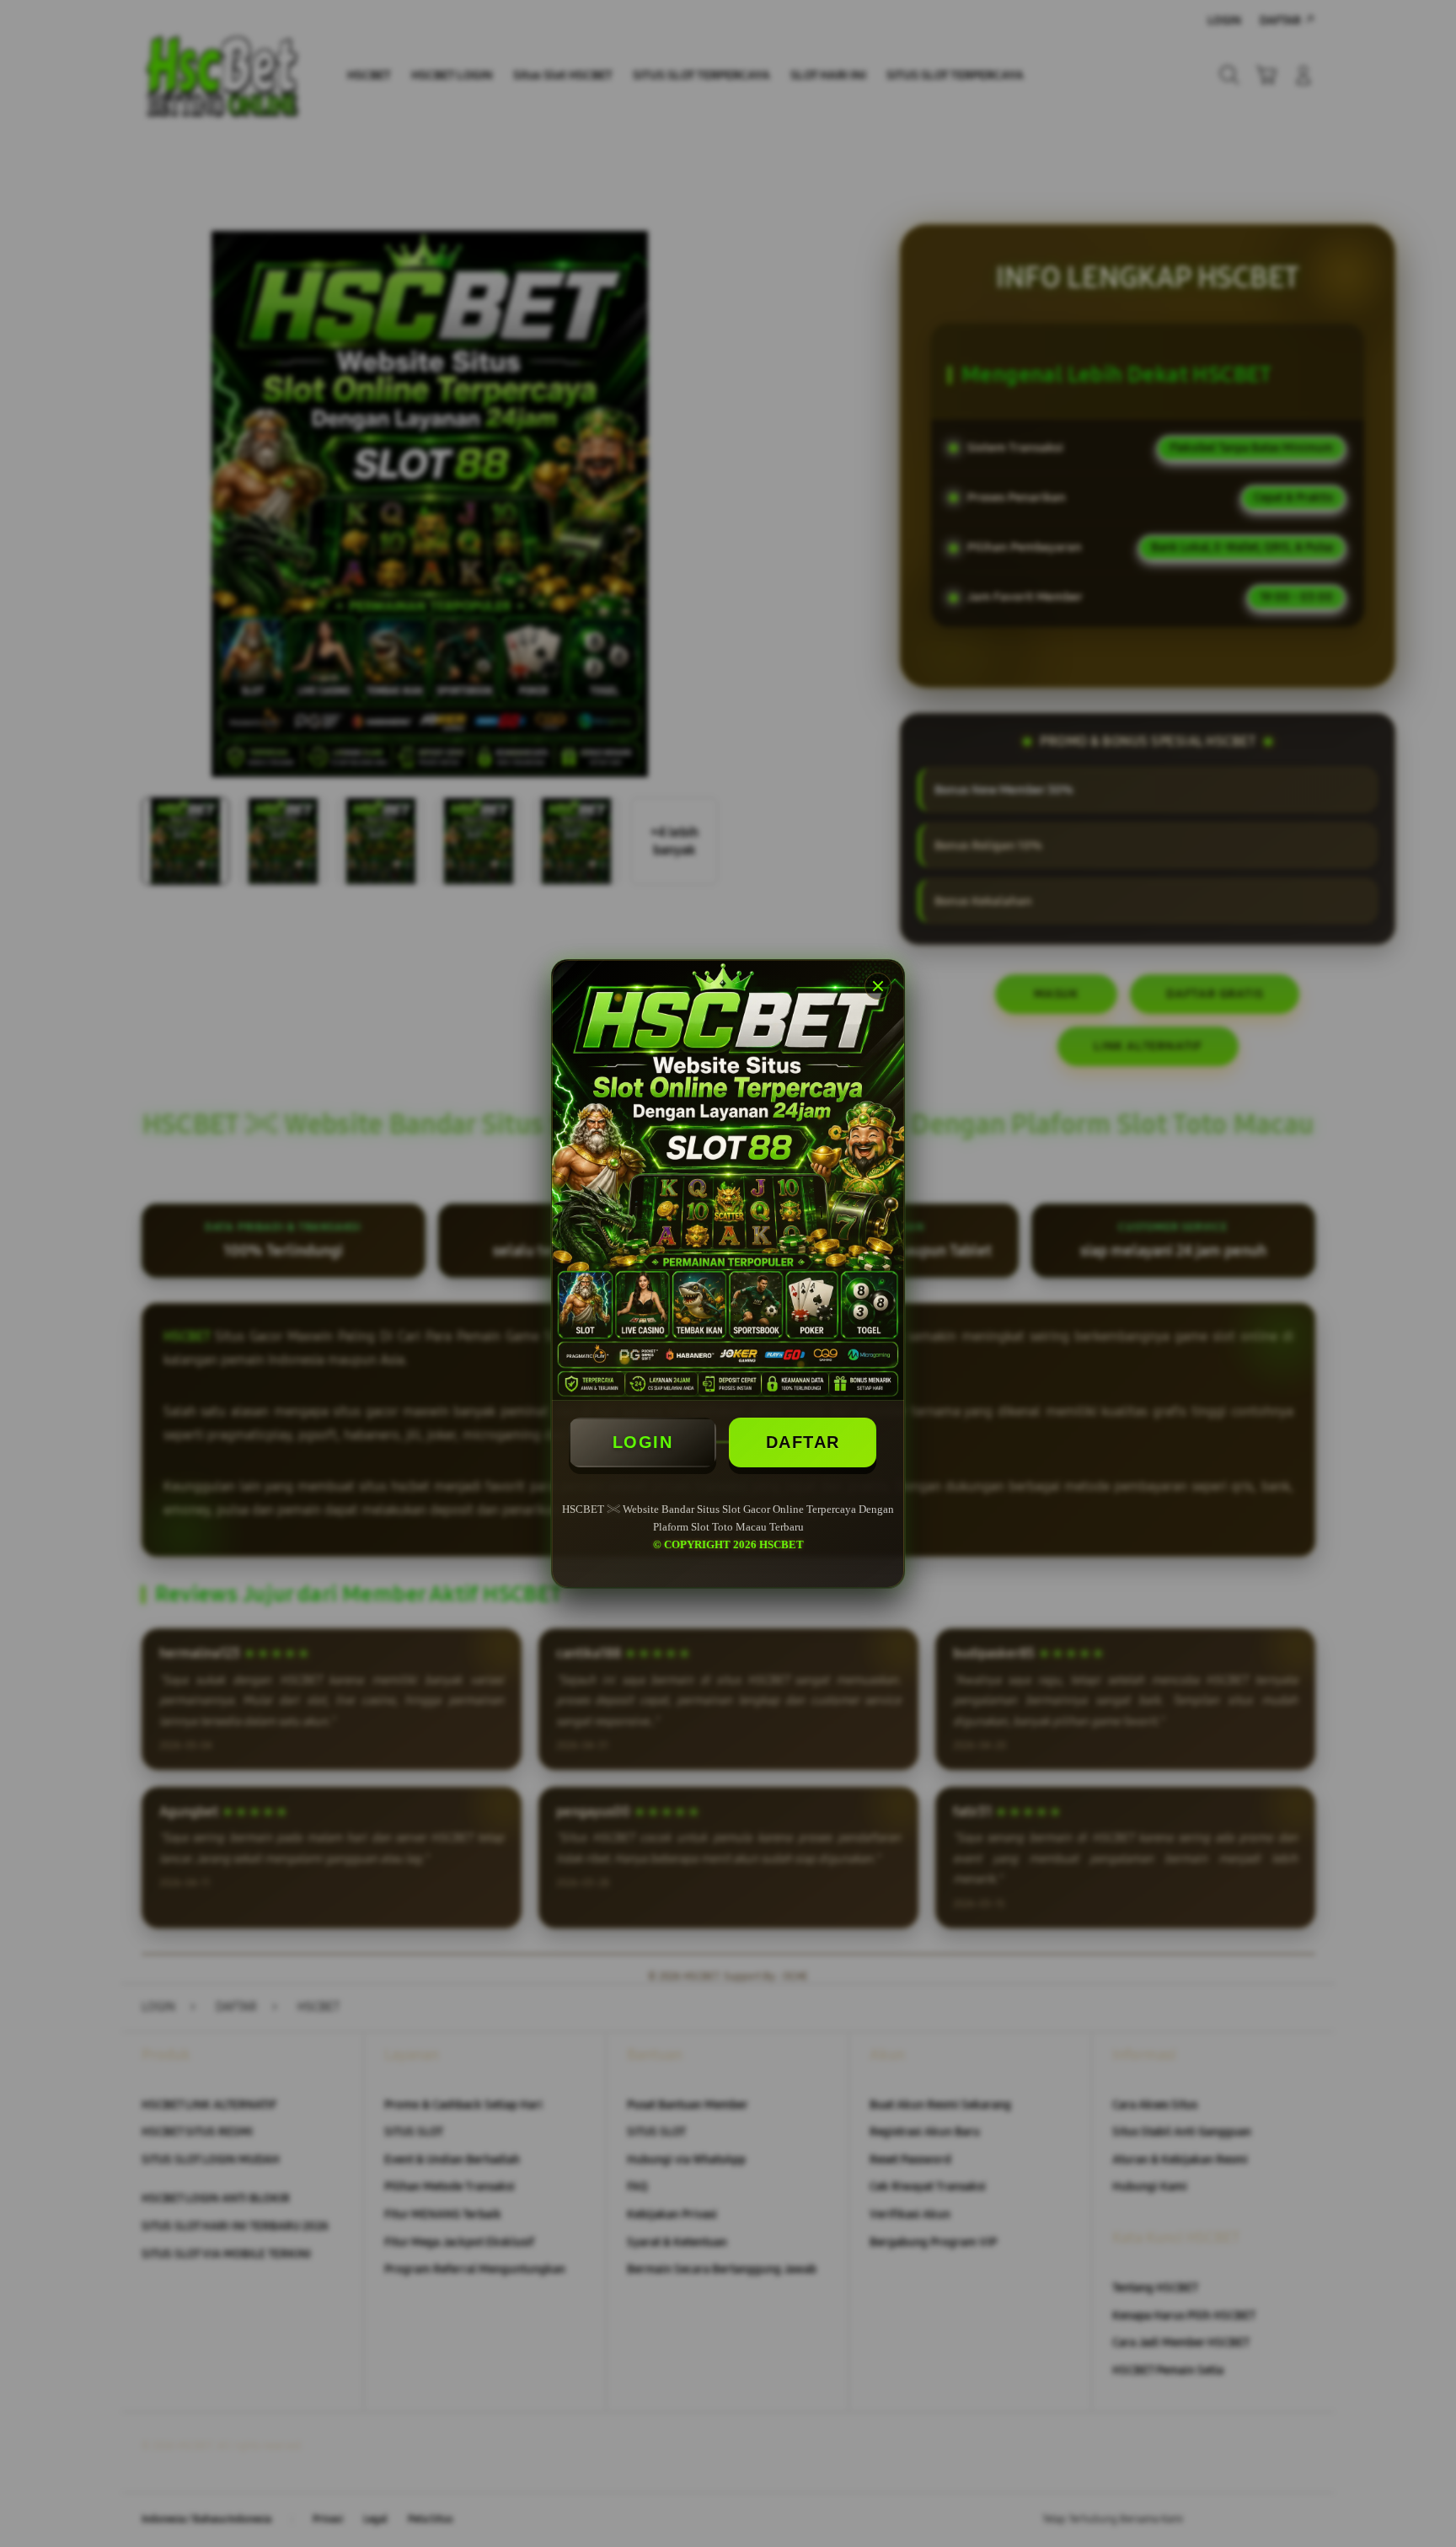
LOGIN (643, 1442)
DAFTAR (803, 1442)
